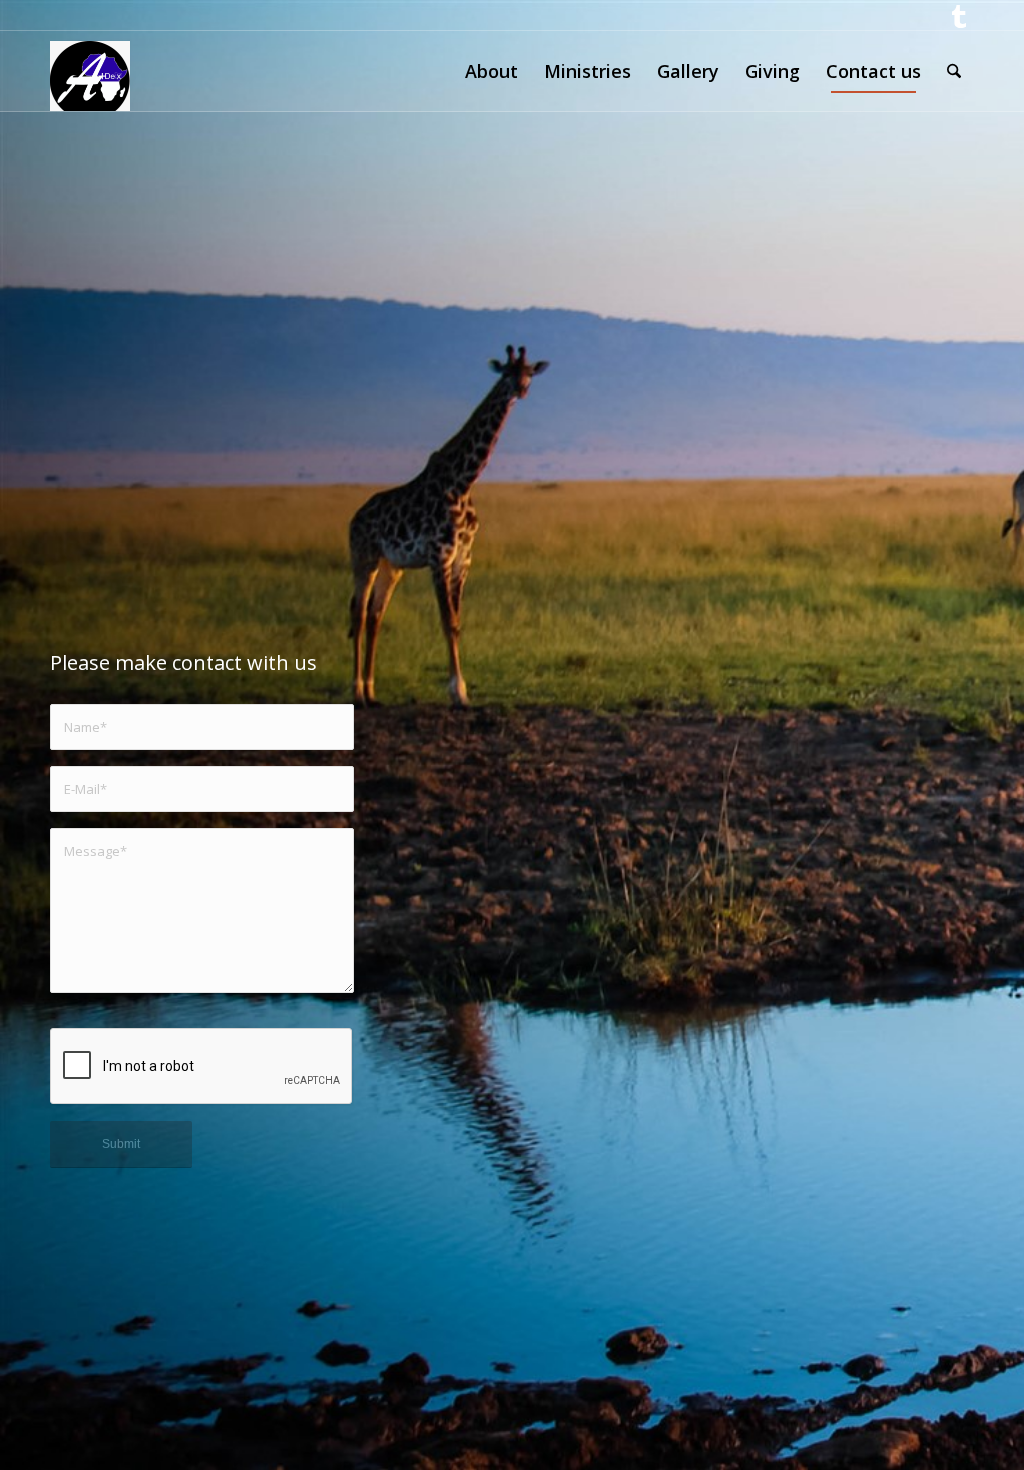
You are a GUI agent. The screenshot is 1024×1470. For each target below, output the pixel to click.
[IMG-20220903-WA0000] (90, 71)
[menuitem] (491, 71)
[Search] (954, 71)
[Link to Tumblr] (959, 15)
